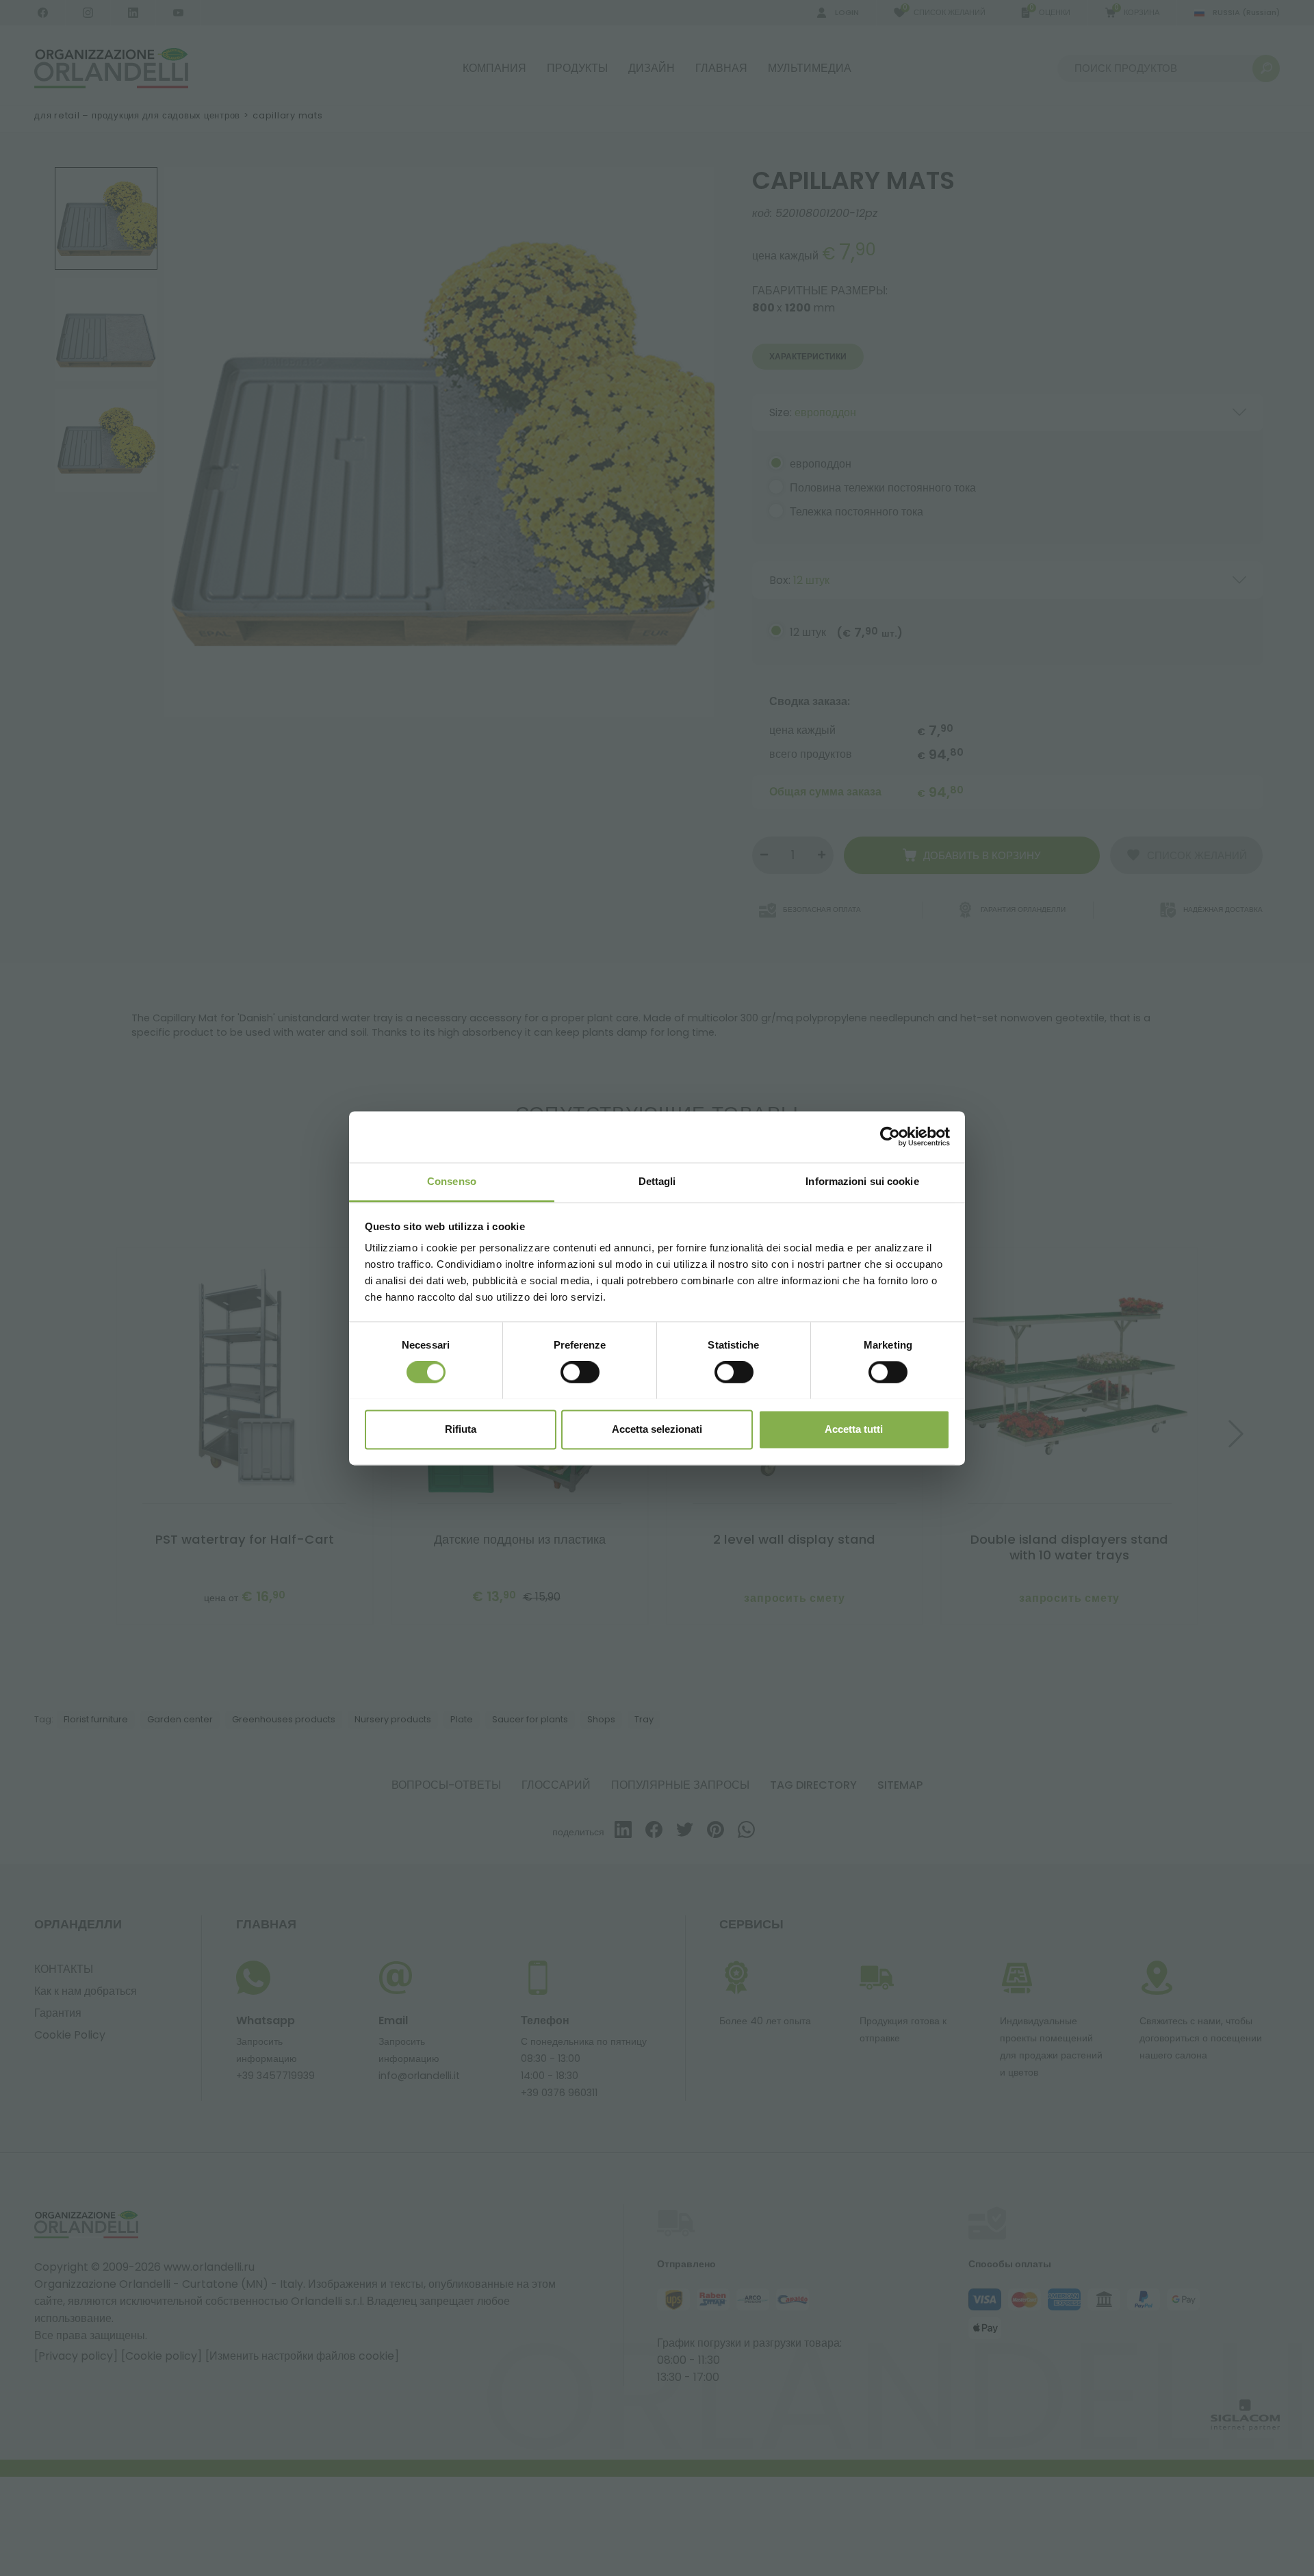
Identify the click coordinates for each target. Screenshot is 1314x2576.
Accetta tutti (854, 1429)
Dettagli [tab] (657, 1181)
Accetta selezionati (657, 1429)
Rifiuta (461, 1429)
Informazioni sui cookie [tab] (862, 1181)
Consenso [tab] (452, 1181)
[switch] (580, 1372)
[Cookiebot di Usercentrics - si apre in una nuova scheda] (890, 1136)
